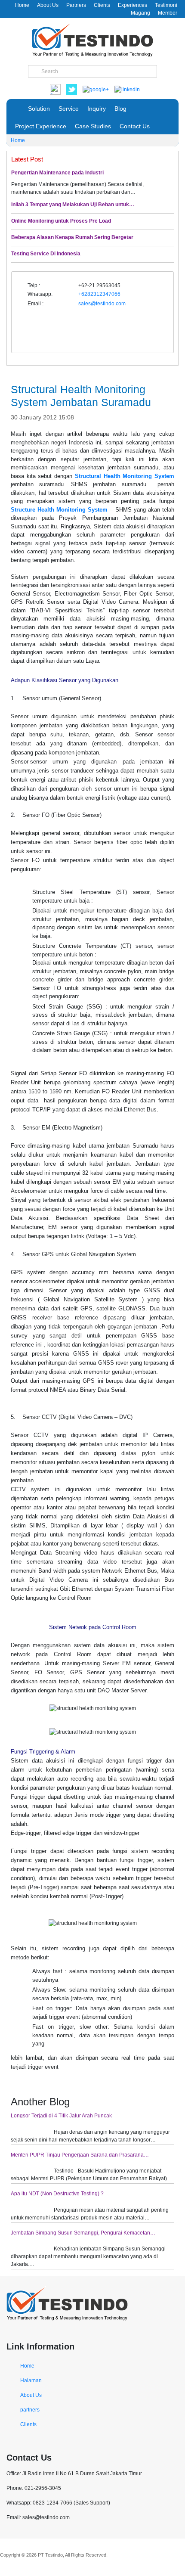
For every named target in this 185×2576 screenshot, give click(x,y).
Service (69, 109)
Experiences (133, 5)
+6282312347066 (99, 294)
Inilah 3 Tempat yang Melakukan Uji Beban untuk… (73, 205)
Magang (140, 13)
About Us (48, 5)
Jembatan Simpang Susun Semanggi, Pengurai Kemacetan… (83, 2233)
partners (30, 2410)
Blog (120, 109)
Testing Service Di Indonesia (46, 254)
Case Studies (93, 126)
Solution (39, 109)
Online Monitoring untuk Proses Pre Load (61, 221)
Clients (102, 5)
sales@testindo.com (102, 304)
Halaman (31, 2380)
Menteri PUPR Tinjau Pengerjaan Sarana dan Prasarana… (80, 2155)
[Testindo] (92, 39)
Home (22, 5)
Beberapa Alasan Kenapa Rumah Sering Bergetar (72, 237)
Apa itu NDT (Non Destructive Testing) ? (57, 2194)
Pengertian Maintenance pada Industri (57, 173)
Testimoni (166, 5)
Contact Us (135, 126)
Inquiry (97, 109)
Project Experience (41, 126)
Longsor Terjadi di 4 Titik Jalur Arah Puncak (61, 2116)
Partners (76, 5)
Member (168, 13)
